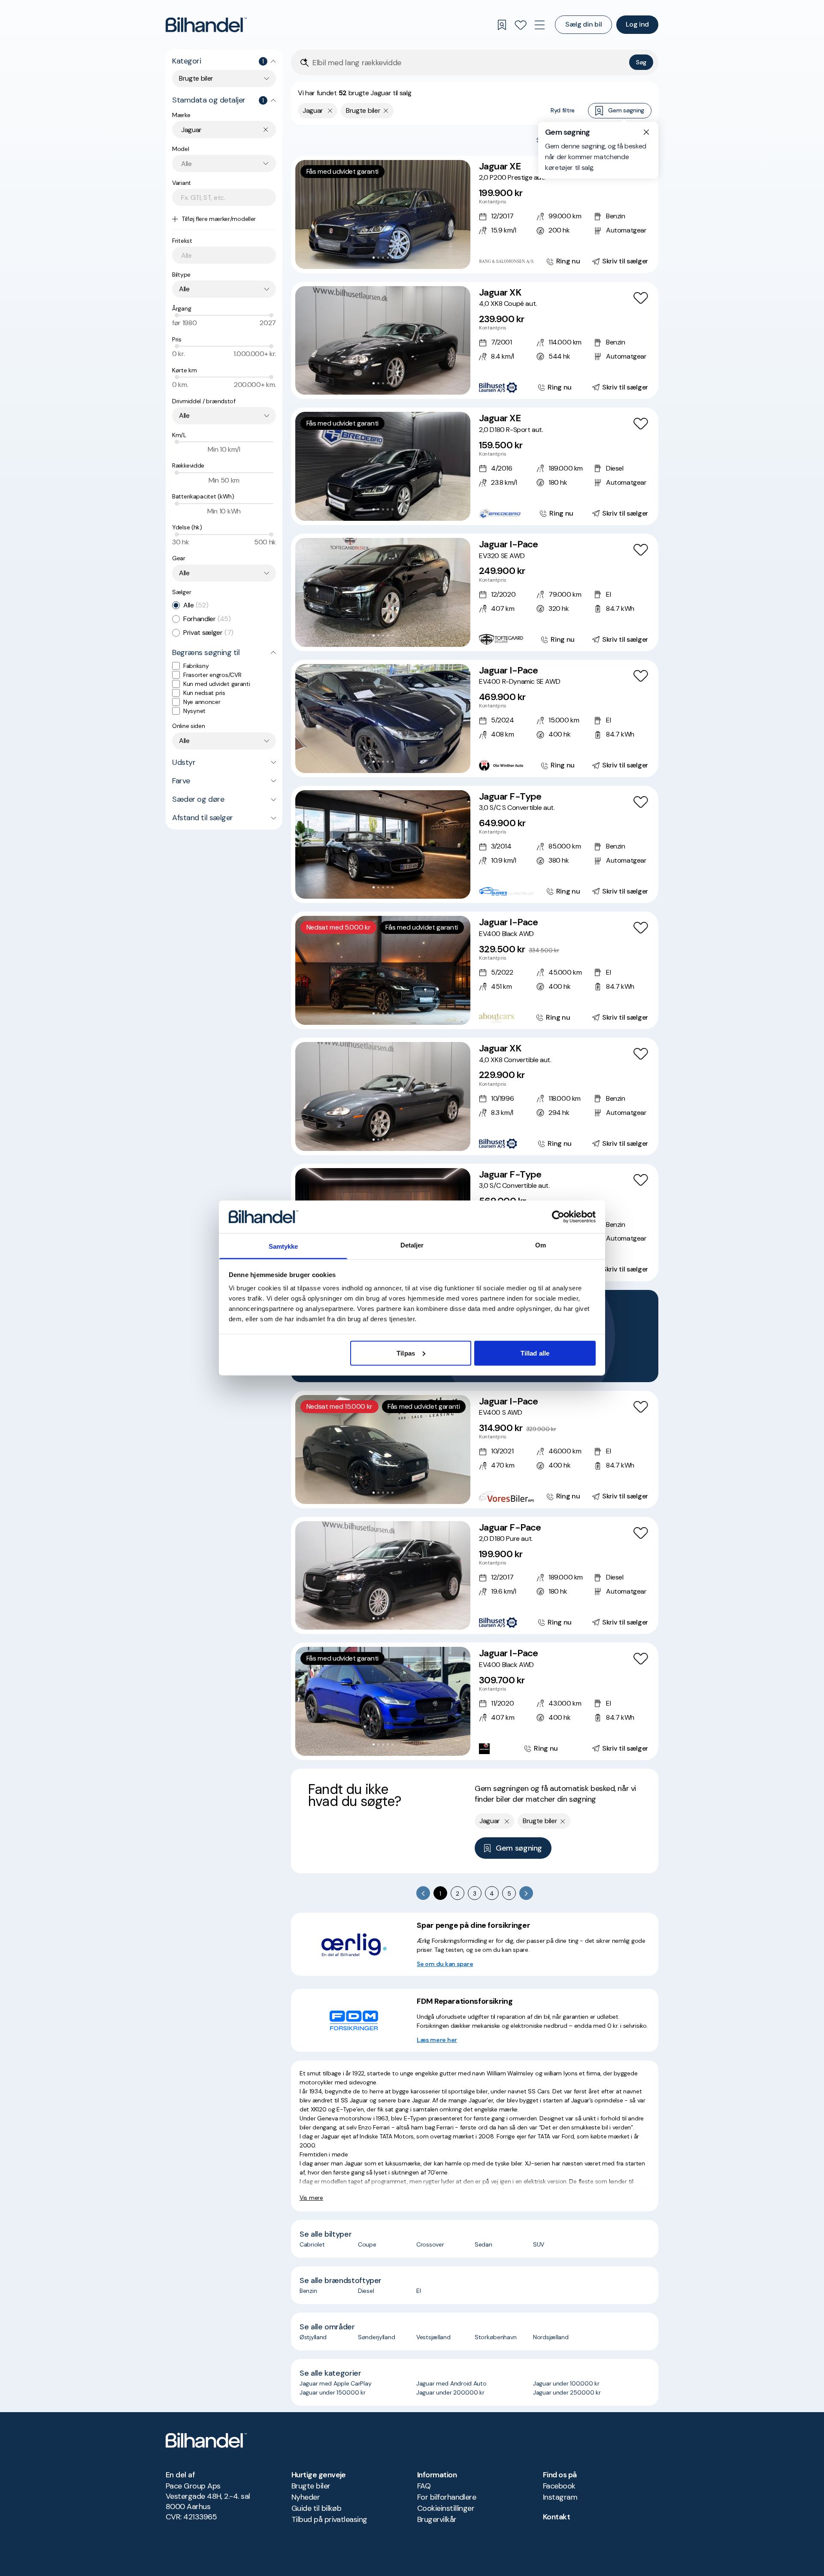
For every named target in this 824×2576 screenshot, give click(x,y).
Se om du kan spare (445, 1964)
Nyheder (306, 2497)
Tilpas (406, 1353)
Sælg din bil (583, 24)
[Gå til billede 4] (388, 258)
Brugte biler (311, 2486)
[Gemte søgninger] (502, 25)
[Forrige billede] (306, 214)
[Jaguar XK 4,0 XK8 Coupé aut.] (475, 341)
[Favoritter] (521, 25)
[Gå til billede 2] (378, 258)
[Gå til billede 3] (383, 258)
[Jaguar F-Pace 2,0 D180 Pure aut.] (475, 1576)
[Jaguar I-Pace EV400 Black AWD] (475, 970)
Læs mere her (437, 2040)
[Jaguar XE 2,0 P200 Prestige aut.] (475, 214)
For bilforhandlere (447, 2497)
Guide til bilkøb (316, 2508)
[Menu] (539, 25)
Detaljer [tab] (412, 1245)
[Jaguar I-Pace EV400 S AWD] (475, 1450)
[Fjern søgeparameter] (386, 111)
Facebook (559, 2486)
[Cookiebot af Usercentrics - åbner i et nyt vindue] (558, 1217)
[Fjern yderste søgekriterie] (330, 111)
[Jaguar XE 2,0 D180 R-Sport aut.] (475, 466)
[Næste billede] (459, 214)
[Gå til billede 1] (374, 258)
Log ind (637, 24)
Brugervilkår (437, 2519)
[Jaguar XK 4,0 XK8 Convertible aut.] (475, 1096)
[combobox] (224, 79)
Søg (641, 62)
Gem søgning (626, 110)
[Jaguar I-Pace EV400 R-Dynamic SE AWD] (475, 719)
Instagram (560, 2497)
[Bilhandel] (206, 25)
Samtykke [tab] (283, 1246)
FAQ (424, 2486)
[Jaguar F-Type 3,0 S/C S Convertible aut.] (475, 845)
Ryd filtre (563, 110)
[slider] (177, 315)
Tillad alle (535, 1353)
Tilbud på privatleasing (329, 2519)
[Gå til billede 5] (392, 258)
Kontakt (556, 2517)
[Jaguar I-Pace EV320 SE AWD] (475, 592)
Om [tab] (541, 1245)
